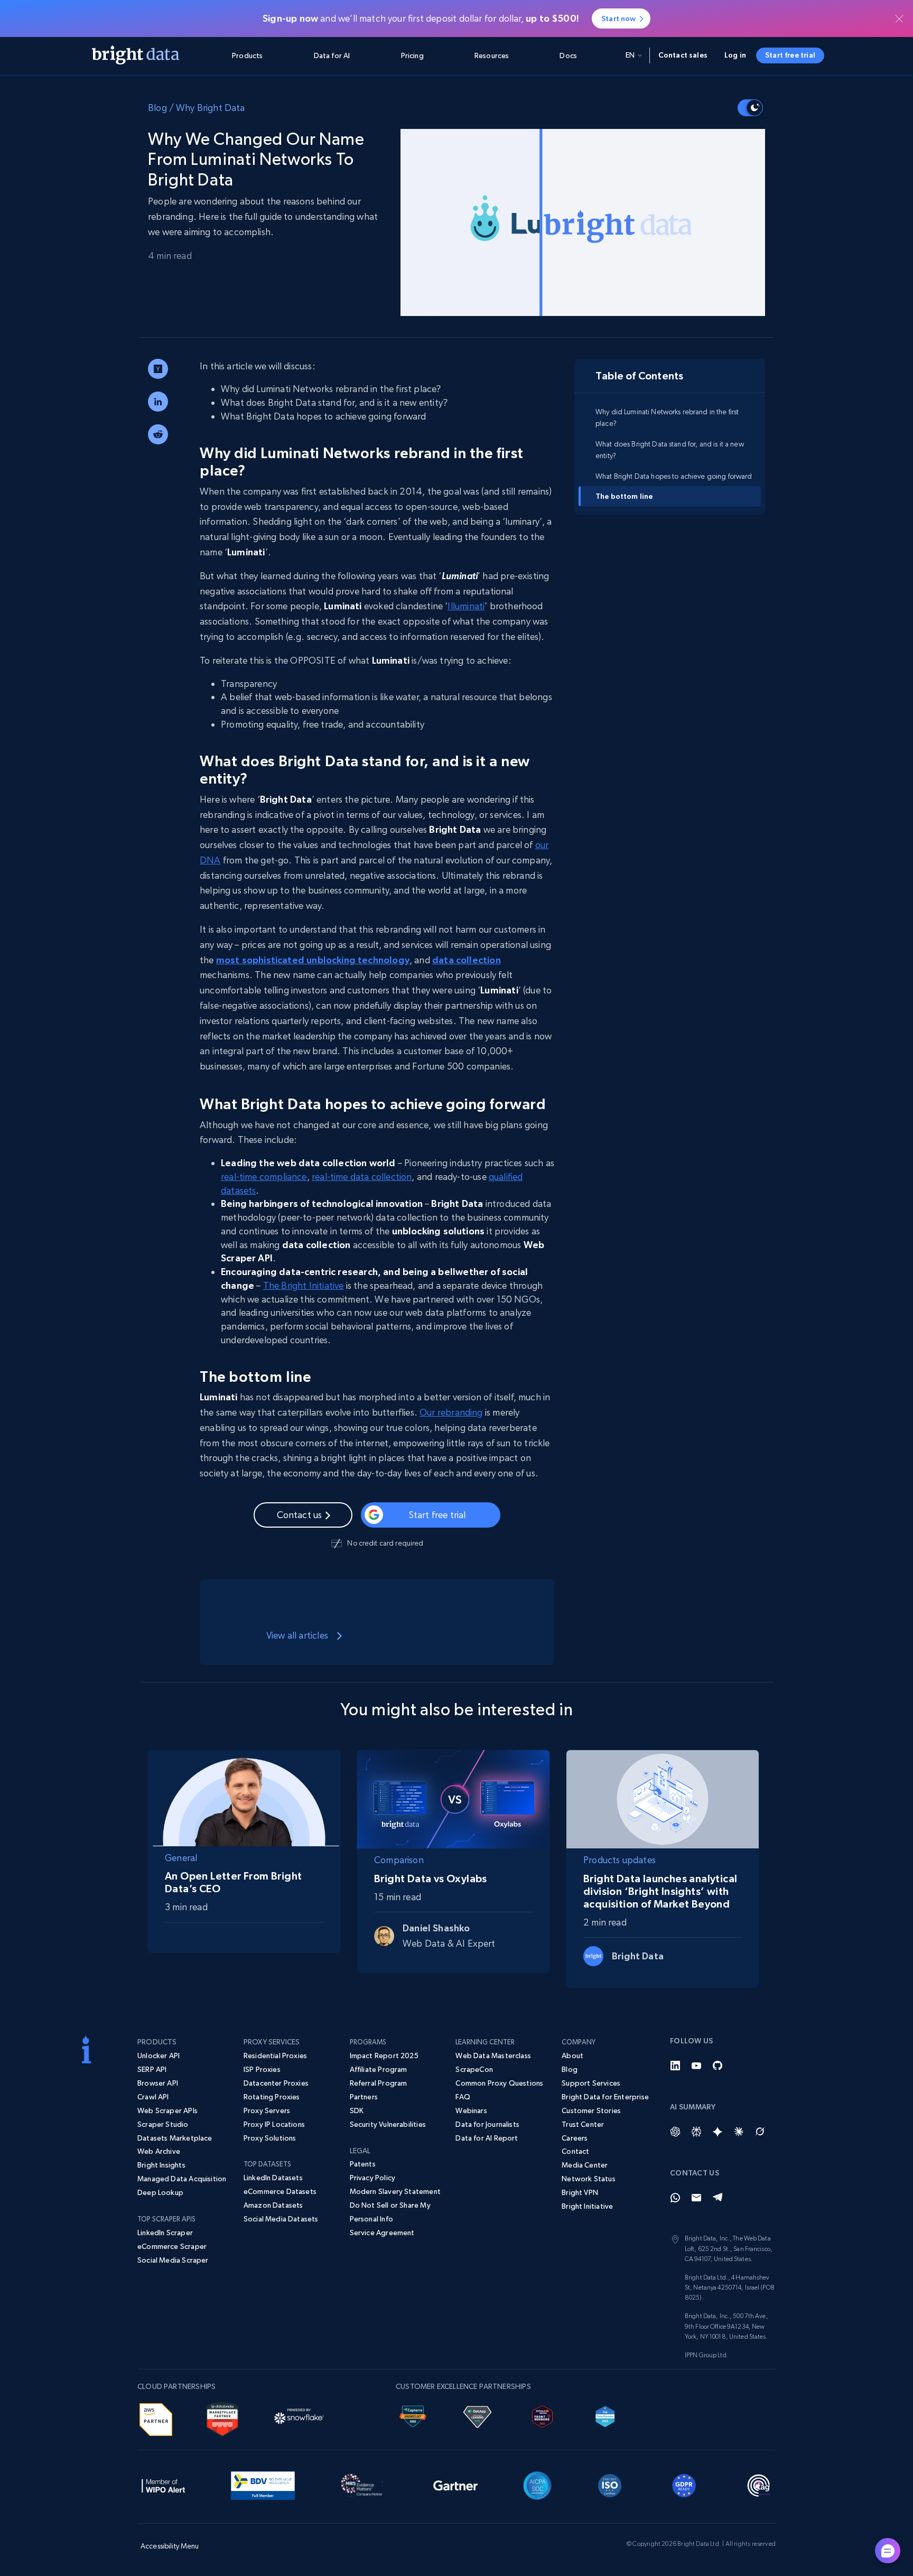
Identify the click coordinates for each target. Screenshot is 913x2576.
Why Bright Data (211, 108)
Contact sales (683, 55)
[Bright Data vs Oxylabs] (453, 1797)
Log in (735, 55)
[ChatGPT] (675, 2132)
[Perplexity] (696, 2132)
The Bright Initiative (304, 1285)
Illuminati (466, 606)
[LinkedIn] (675, 2066)
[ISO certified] (610, 2484)
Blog (157, 108)
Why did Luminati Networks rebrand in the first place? (667, 417)
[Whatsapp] (675, 2198)
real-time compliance (264, 1177)
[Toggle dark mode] (750, 108)
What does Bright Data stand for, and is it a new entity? (670, 449)
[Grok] (760, 2132)
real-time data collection (362, 1177)
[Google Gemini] (718, 2132)
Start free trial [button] (790, 55)
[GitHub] (718, 2066)
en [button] (630, 55)
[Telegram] (718, 2198)
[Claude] (739, 2132)
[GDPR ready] (684, 2484)
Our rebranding (451, 1412)
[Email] (696, 2198)
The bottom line (624, 496)
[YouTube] (696, 2066)
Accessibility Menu (170, 2546)
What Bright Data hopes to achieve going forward (676, 476)
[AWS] (156, 2418)
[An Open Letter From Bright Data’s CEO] (244, 1796)
